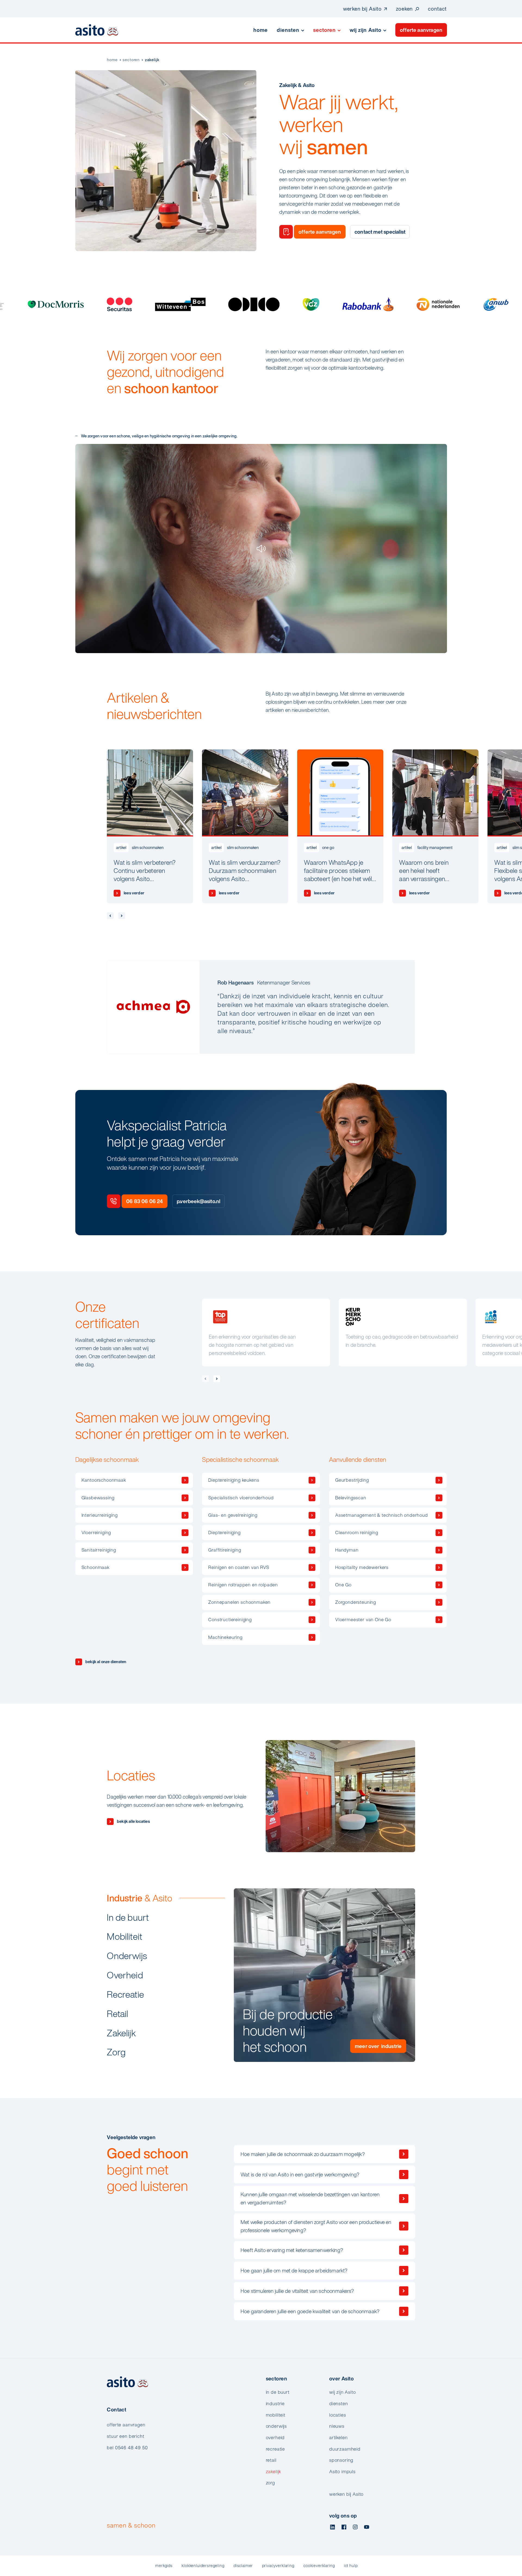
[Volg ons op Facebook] (344, 2527)
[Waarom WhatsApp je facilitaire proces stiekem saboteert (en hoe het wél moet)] (340, 826)
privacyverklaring (278, 2566)
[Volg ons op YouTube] (367, 2527)
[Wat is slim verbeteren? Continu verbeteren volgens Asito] (150, 826)
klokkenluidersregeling (203, 2566)
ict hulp (351, 2566)
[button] (205, 1379)
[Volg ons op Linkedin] (333, 2527)
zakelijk (152, 60)
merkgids (164, 2566)
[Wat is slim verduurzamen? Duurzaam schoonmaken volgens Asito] (245, 826)
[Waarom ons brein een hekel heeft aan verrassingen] (435, 826)
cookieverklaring (319, 2566)
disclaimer (243, 2566)
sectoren (131, 60)
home (112, 60)
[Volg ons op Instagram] (355, 2527)
